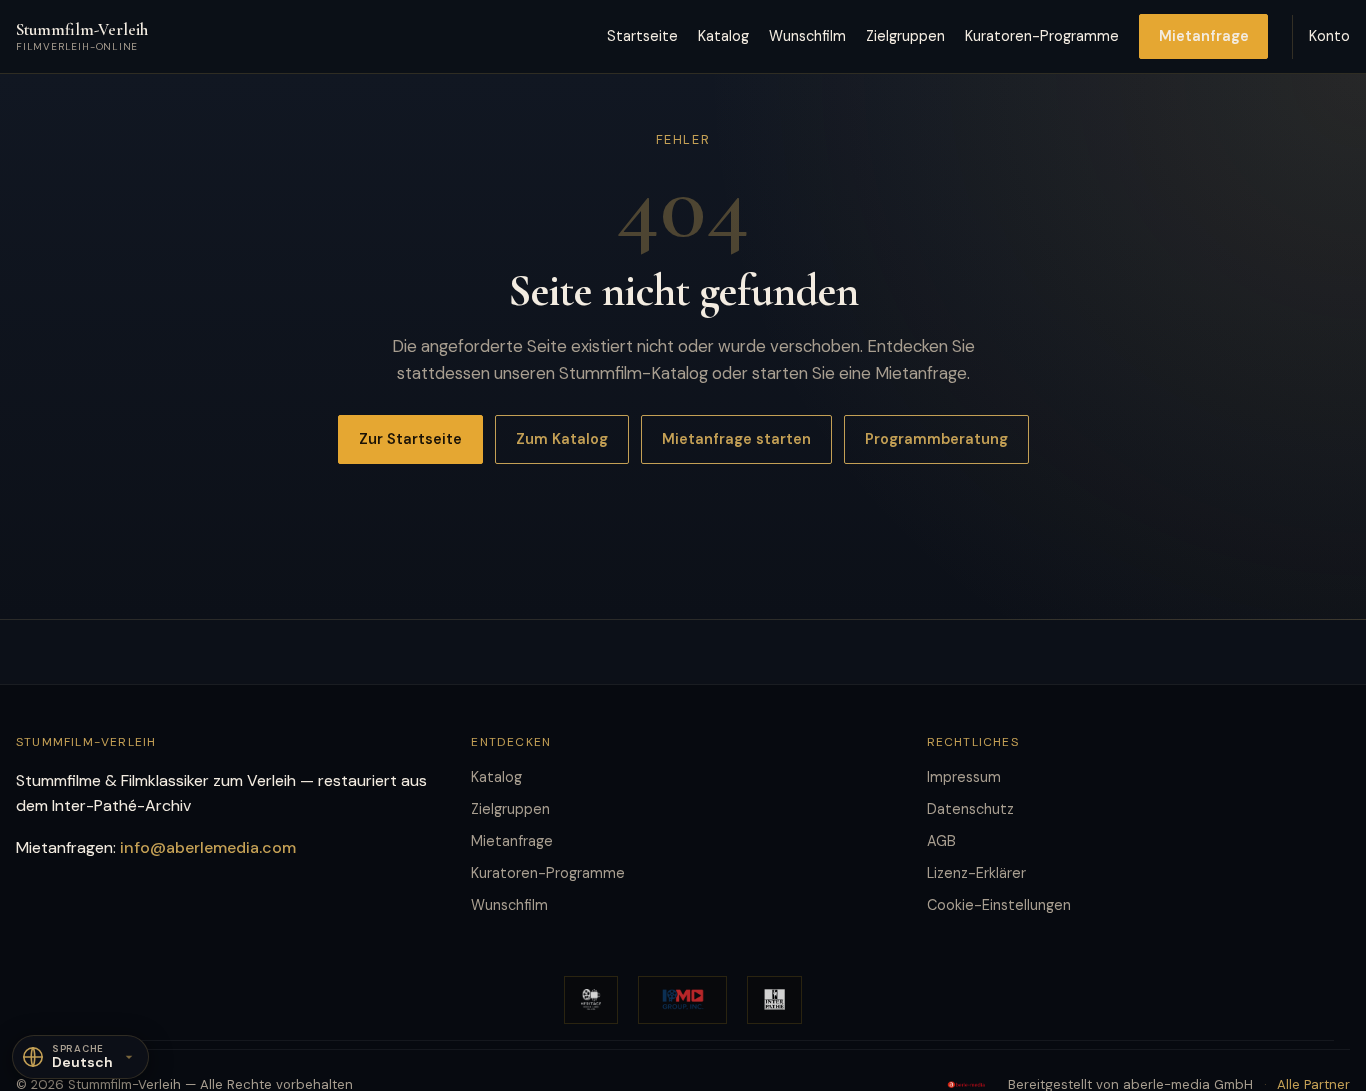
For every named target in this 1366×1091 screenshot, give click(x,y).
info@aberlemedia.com (208, 847)
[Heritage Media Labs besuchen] (591, 1000)
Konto (1329, 36)
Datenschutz (970, 809)
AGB (941, 841)
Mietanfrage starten (736, 439)
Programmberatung (936, 439)
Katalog (723, 36)
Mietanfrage (1204, 36)
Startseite (642, 36)
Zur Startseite (410, 439)
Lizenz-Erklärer (976, 873)
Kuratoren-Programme (1042, 36)
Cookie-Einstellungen (999, 905)
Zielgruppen (905, 36)
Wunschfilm (807, 36)
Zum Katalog (562, 439)
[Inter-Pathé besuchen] (775, 1000)
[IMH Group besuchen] (682, 1000)
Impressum (964, 777)
